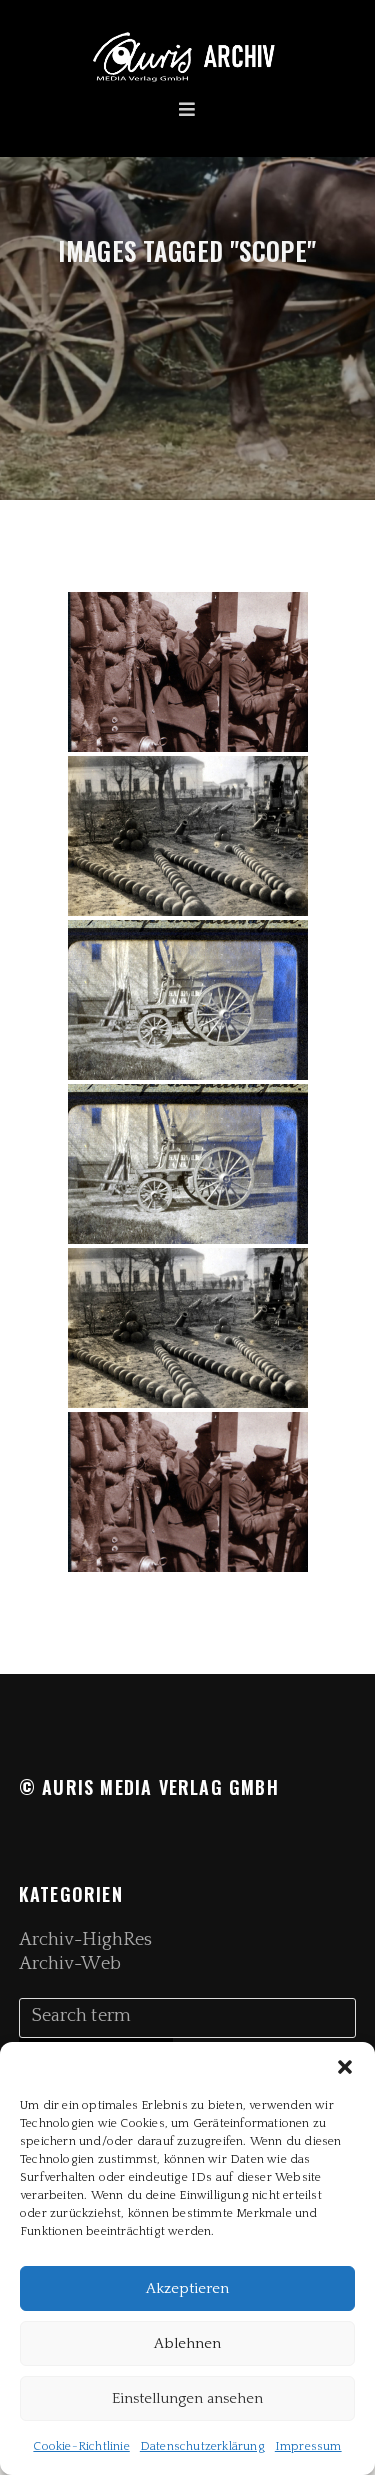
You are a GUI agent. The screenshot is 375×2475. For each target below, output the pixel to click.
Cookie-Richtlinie (81, 2446)
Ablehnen (187, 2343)
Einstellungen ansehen (187, 2398)
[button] (345, 2067)
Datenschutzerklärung (202, 2446)
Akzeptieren (187, 2288)
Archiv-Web (70, 1964)
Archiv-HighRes (85, 1940)
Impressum (308, 2446)
